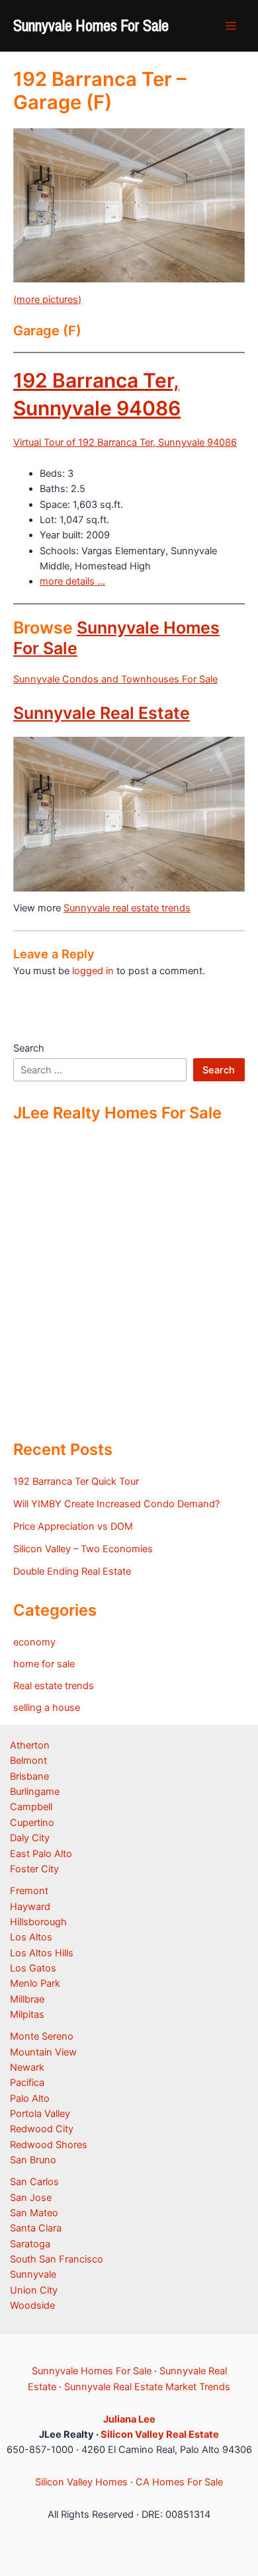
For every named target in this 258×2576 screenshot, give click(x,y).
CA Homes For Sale (179, 2482)
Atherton (30, 1745)
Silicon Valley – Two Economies (83, 1549)
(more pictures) (47, 300)
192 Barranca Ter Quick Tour (76, 1481)
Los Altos (31, 1937)
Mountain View (43, 2052)
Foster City (34, 1869)
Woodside (32, 2306)
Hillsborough (38, 1922)
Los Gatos (33, 1968)
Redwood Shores (49, 2145)
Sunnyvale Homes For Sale (91, 25)
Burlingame (35, 1792)
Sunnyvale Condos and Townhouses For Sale (115, 679)
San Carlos (34, 2182)
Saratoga (30, 2244)
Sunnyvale (33, 2274)
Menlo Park (35, 1983)
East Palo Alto (41, 1854)
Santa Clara (36, 2228)
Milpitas (27, 2015)
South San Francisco (57, 2259)
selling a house (47, 1708)
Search (29, 1048)
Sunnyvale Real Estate (102, 713)
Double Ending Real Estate (72, 1571)
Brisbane (29, 1776)
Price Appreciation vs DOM (73, 1526)
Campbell (31, 1807)
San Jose (31, 2198)
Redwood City (42, 2129)
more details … (72, 581)
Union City (34, 2290)
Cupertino (32, 1823)
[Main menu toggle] (231, 26)
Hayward (30, 1907)
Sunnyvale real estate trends (127, 908)
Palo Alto (30, 2098)
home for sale (44, 1664)
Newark (27, 2067)
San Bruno (33, 2160)
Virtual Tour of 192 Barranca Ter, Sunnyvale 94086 (125, 442)
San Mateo (34, 2213)
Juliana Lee (129, 2419)
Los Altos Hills (42, 1953)
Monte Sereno (42, 2036)
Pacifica (27, 2083)
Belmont (28, 1761)
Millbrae (27, 1999)
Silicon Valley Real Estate (160, 2434)
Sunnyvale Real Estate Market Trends (147, 2387)
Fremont (29, 1891)
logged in (93, 971)
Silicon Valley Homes (81, 2482)
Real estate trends (54, 1686)
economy (34, 1642)
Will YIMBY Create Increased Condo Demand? (116, 1504)
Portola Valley (40, 2114)
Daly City (30, 1838)
